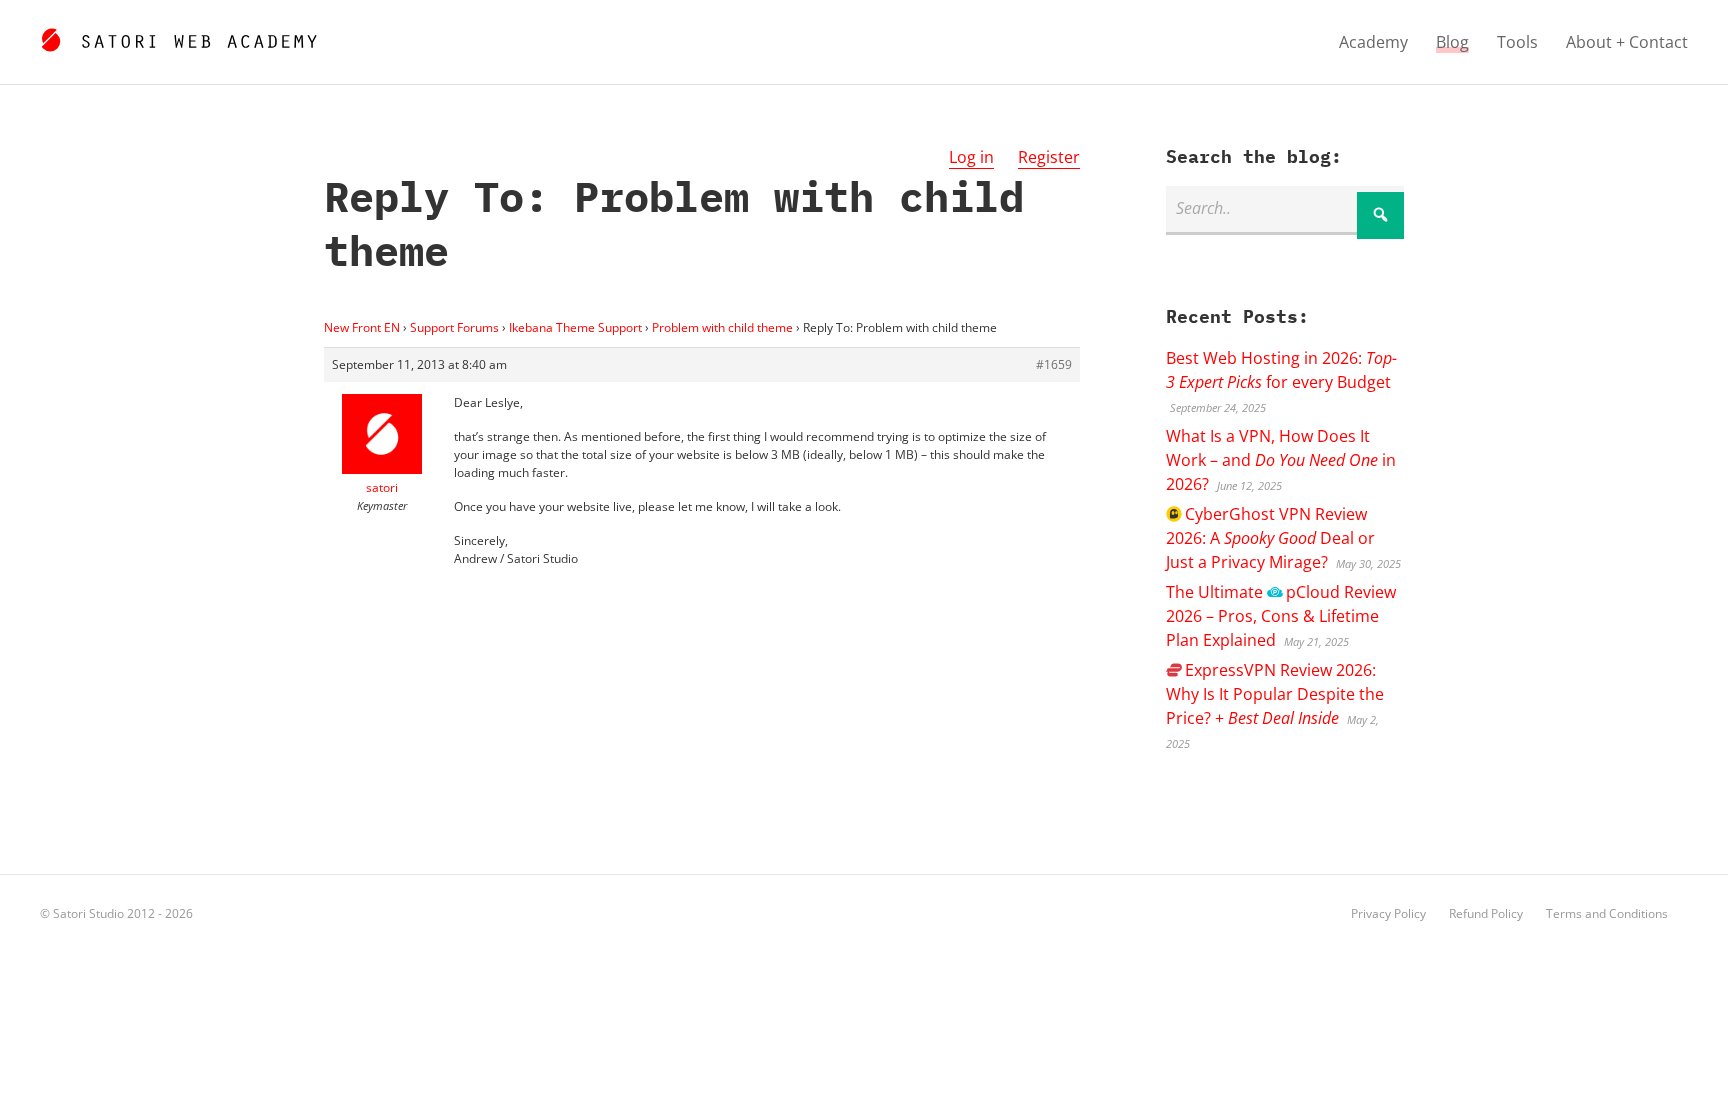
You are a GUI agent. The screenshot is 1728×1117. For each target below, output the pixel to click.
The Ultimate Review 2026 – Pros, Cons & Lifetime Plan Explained (1280, 616)
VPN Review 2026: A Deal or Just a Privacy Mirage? (1270, 538)
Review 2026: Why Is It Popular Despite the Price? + (1275, 694)
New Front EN (362, 327)
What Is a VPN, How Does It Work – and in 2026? (1281, 460)
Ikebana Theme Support (575, 327)
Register (1049, 157)
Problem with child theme (722, 327)
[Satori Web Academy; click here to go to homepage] (178, 37)
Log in (971, 157)
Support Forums (454, 327)
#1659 (1054, 364)
